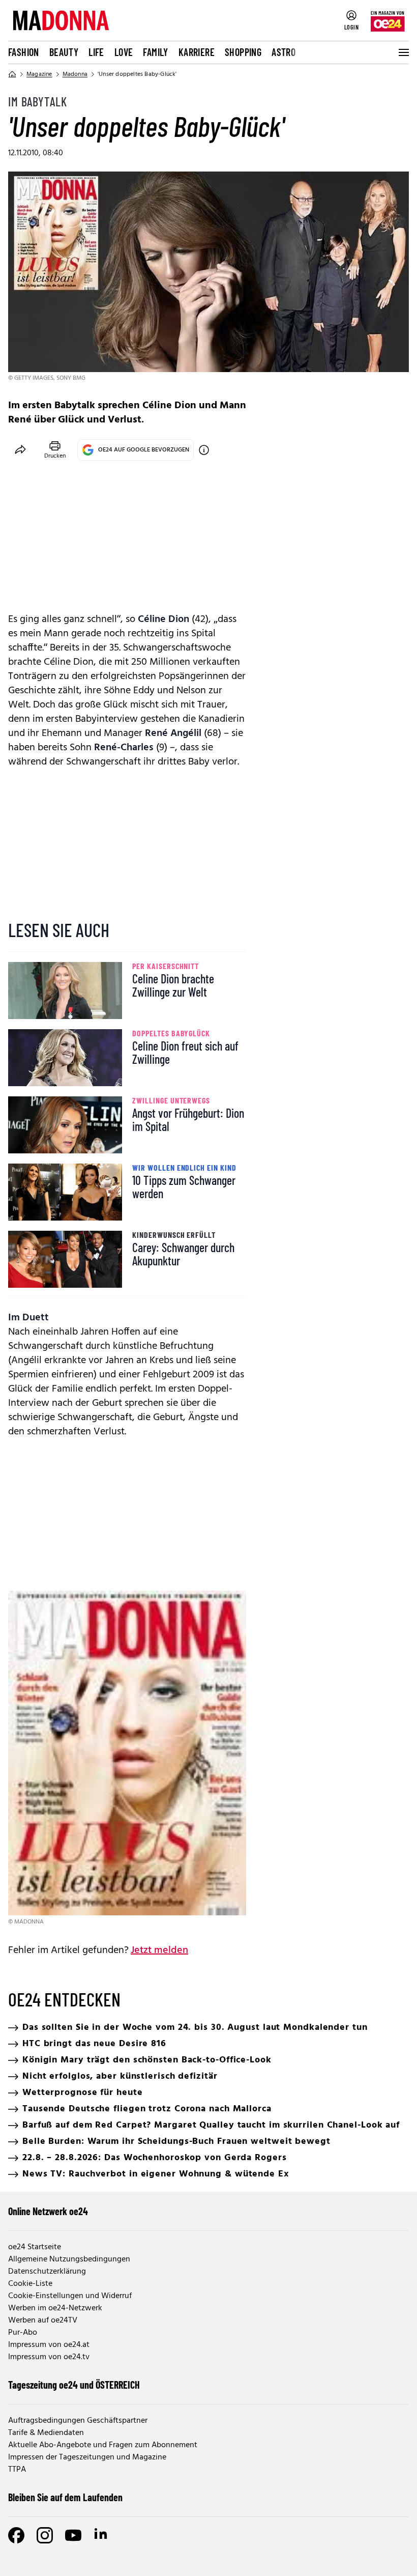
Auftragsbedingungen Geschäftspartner (78, 2421)
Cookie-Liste (30, 2284)
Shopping (243, 52)
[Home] (12, 74)
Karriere (197, 52)
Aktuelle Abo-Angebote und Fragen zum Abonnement (103, 2445)
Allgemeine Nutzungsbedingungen (69, 2259)
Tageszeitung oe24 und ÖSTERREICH (74, 2385)
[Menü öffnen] (403, 52)
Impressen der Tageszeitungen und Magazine (87, 2457)
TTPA (17, 2470)
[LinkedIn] (102, 2535)
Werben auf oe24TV (43, 2320)
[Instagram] (45, 2535)
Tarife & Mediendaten (46, 2433)
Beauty (64, 52)
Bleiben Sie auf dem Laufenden (65, 2497)
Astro (284, 52)
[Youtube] (73, 2535)
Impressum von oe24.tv (49, 2357)
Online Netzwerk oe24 (48, 2211)
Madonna (75, 74)
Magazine (39, 74)
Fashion (24, 52)
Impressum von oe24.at (49, 2345)
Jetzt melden (159, 1950)
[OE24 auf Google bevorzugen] (204, 450)
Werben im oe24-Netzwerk (55, 2308)
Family (155, 52)
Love (124, 52)
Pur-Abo (23, 2333)
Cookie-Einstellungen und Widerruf (70, 2296)
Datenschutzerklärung (47, 2272)
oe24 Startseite (35, 2247)
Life (96, 52)
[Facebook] (16, 2535)
